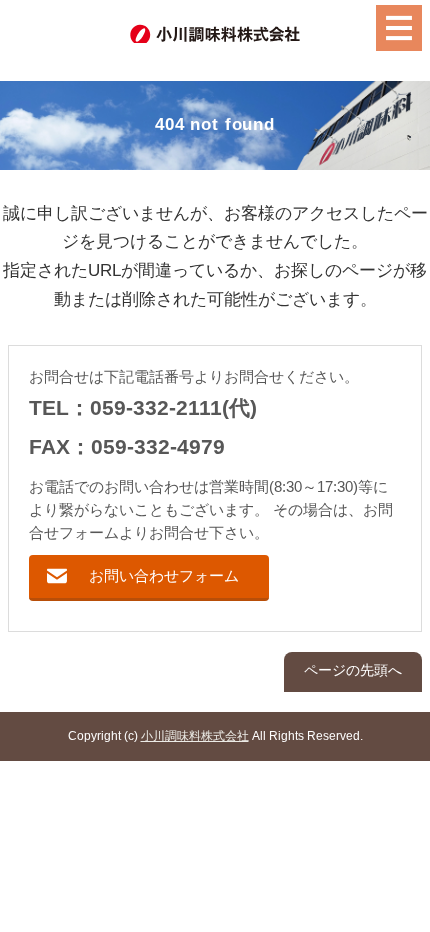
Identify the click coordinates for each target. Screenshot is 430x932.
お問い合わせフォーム (164, 575)
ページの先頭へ (353, 670)
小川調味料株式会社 (195, 736)
